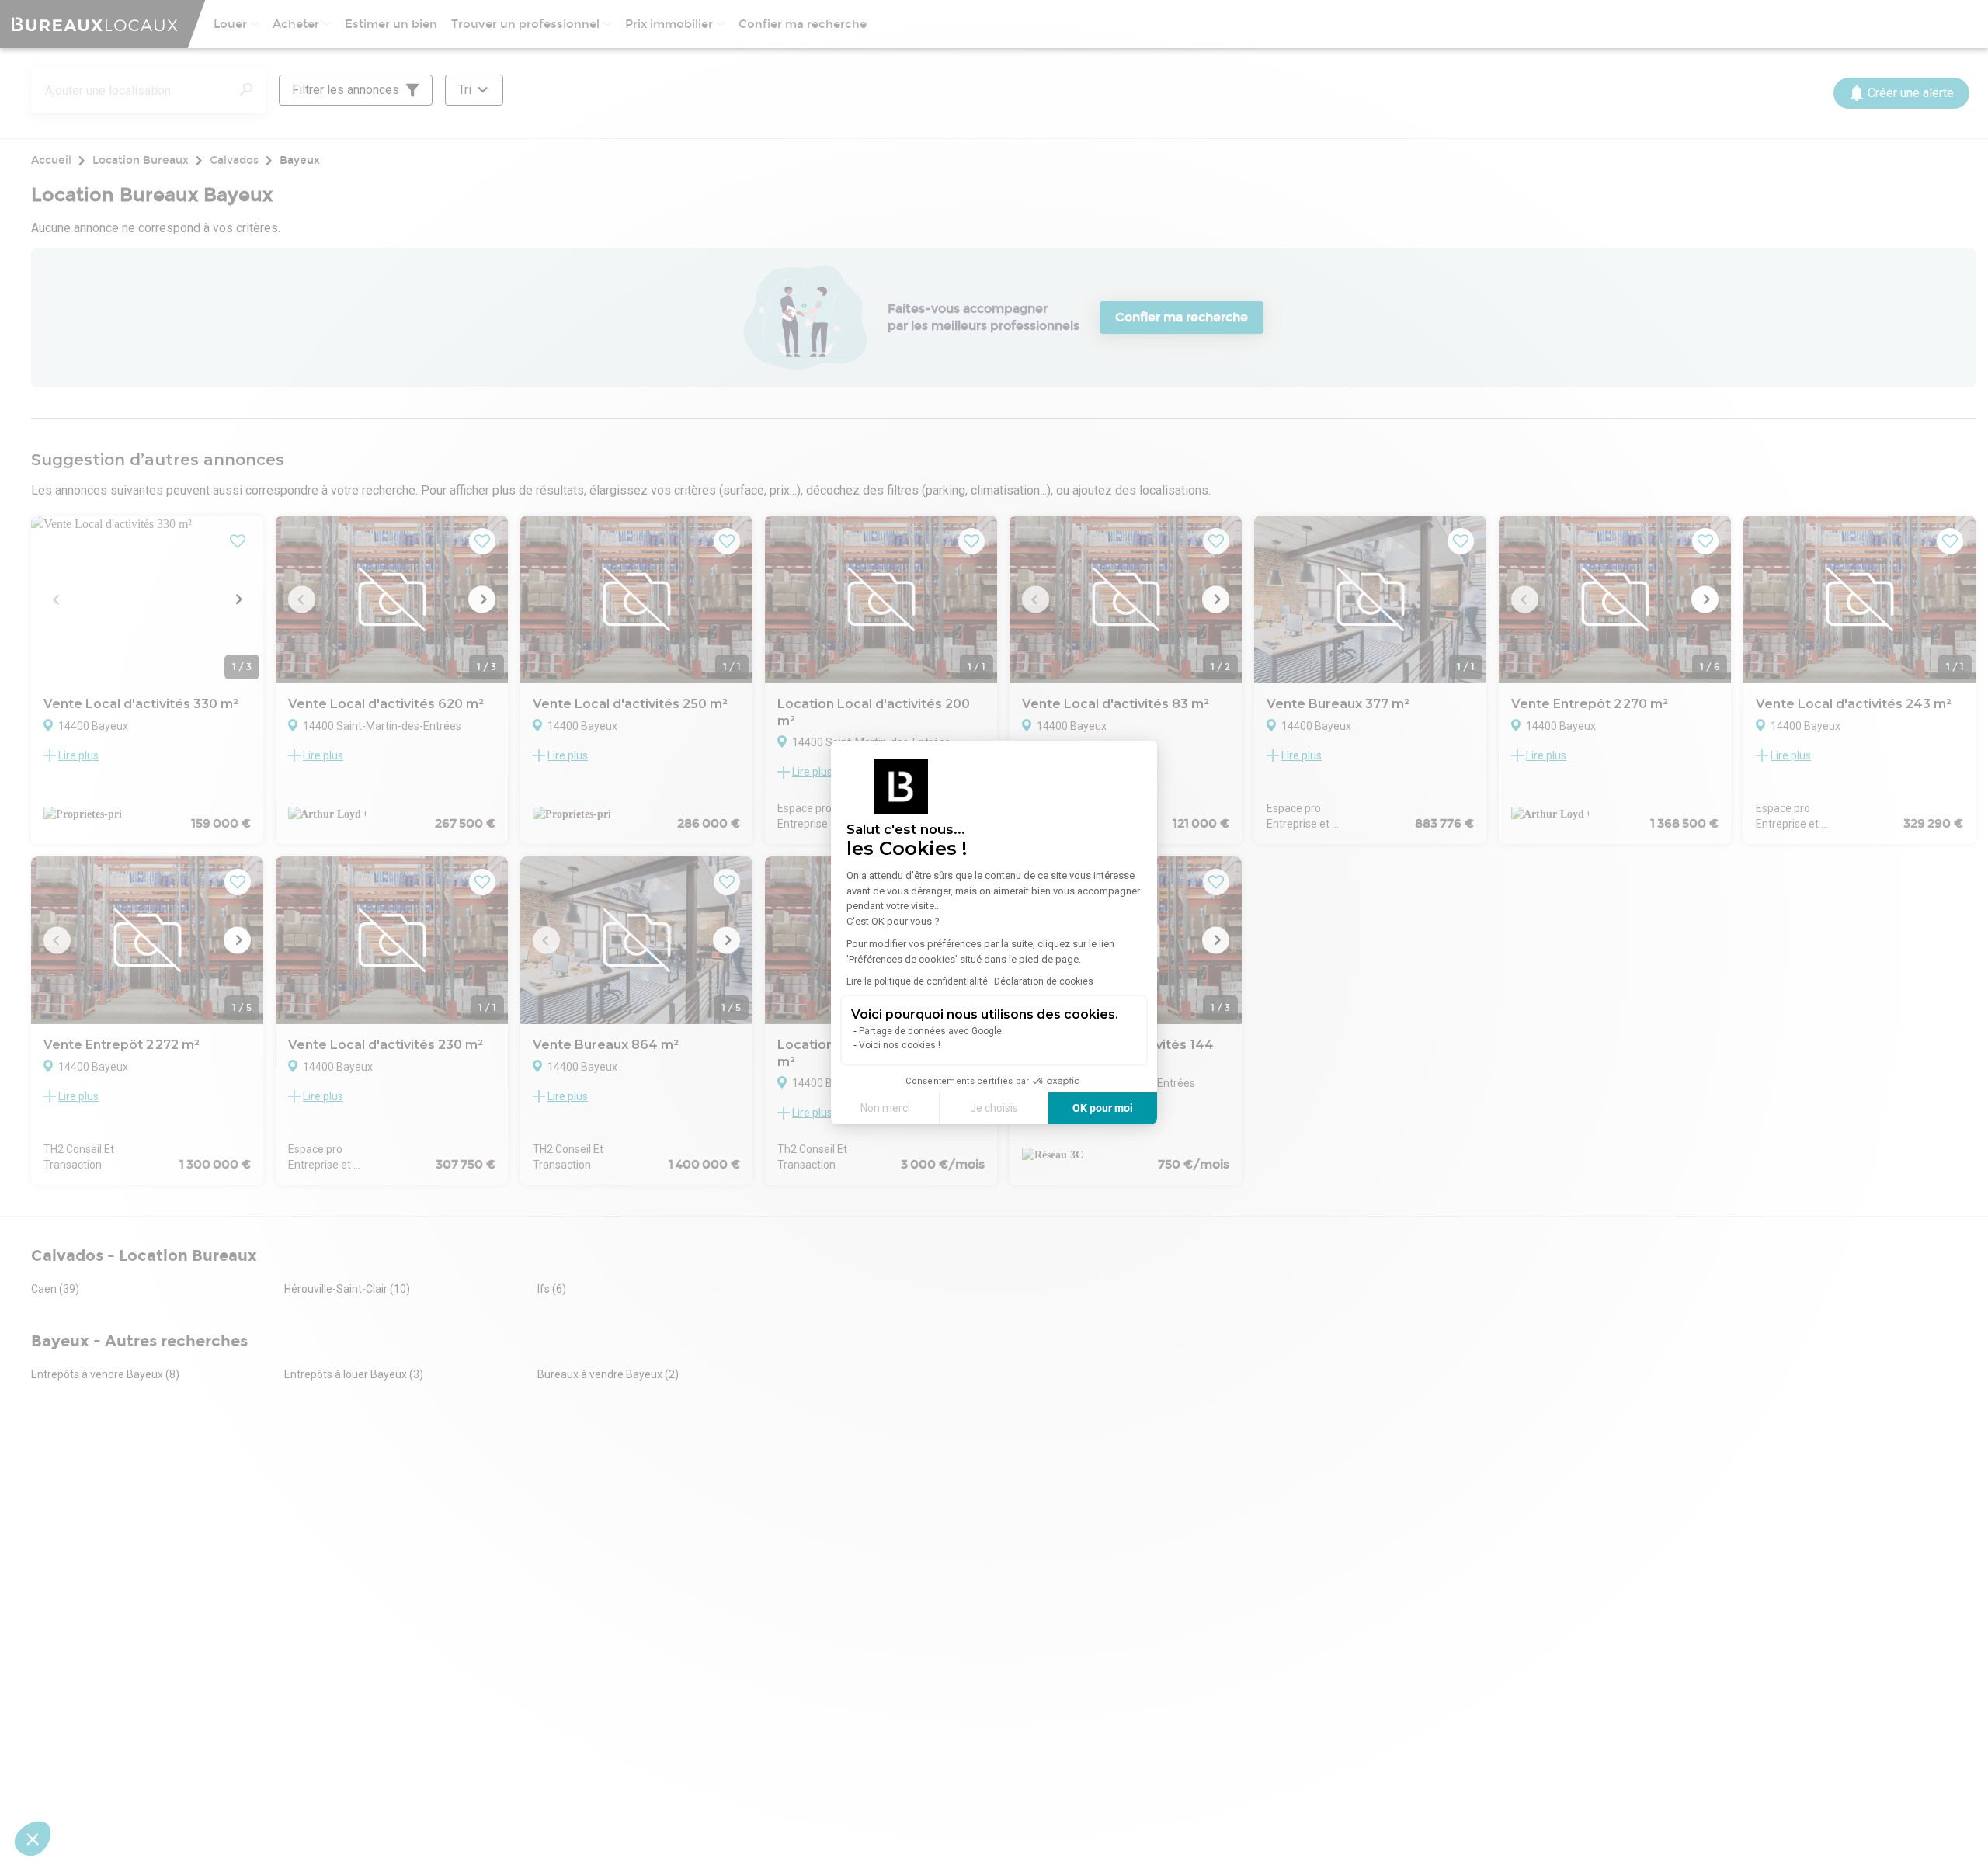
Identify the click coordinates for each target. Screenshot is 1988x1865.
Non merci (885, 1108)
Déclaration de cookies (1044, 981)
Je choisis (994, 1108)
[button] (33, 1839)
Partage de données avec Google (930, 1031)
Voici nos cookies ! (900, 1045)
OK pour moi (1103, 1108)
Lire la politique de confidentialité (917, 981)
